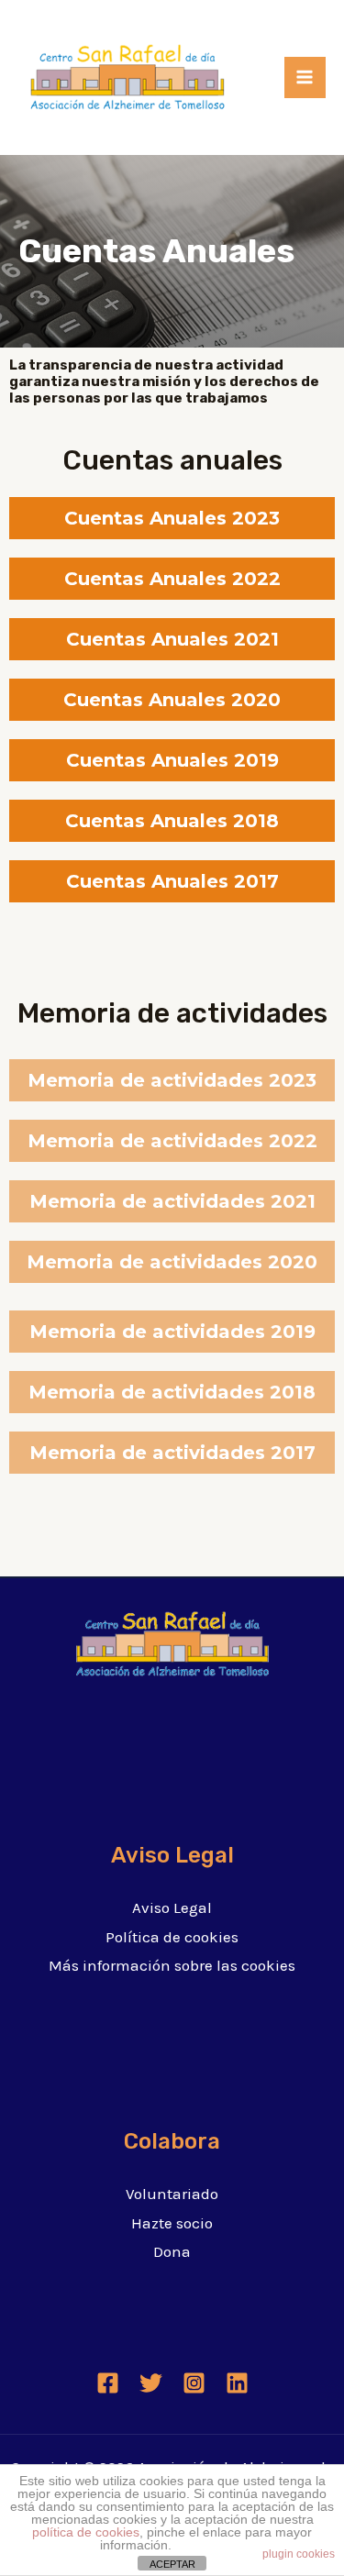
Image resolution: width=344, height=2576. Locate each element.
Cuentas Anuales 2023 (172, 518)
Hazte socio (172, 2223)
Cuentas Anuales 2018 (172, 821)
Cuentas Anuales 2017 (172, 881)
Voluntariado (172, 2194)
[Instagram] (194, 2383)
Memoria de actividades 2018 (172, 1392)
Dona (172, 2251)
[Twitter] (151, 2383)
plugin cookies (299, 2554)
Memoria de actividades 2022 (172, 1141)
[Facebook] (108, 2383)
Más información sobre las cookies (172, 1965)
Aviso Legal (172, 1907)
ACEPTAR (172, 2564)
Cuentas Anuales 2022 (172, 579)
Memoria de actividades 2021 (172, 1201)
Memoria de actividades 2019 (172, 1332)
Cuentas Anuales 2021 (172, 639)
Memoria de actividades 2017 (172, 1453)
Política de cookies (172, 1937)
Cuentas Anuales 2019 (172, 760)
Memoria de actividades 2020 (172, 1262)
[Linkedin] (237, 2383)
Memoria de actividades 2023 (172, 1080)
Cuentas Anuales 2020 (172, 700)
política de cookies (86, 2532)
